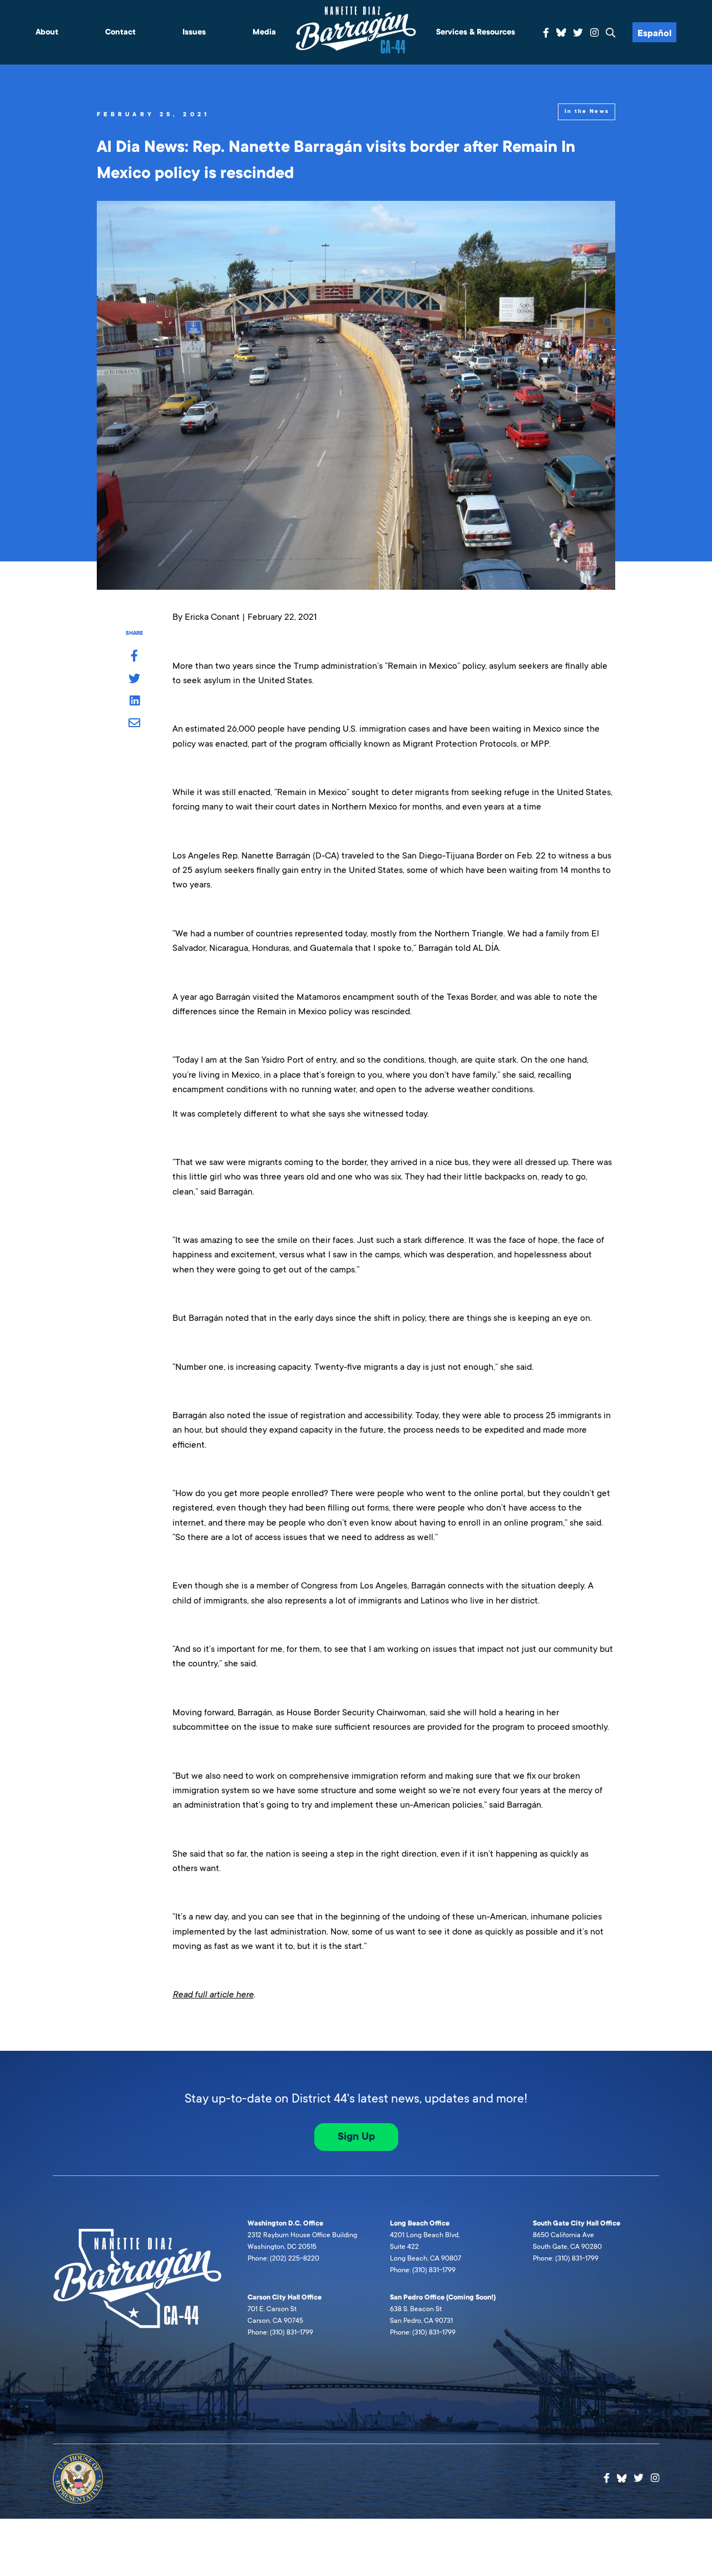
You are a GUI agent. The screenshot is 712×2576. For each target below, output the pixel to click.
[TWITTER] (134, 679)
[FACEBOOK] (134, 657)
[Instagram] (594, 33)
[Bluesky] (561, 31)
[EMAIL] (134, 724)
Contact (120, 32)
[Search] (611, 33)
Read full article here (213, 1994)
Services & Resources (476, 32)
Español (654, 33)
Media (264, 32)
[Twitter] (578, 33)
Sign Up (356, 2136)
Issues (194, 32)
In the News (587, 111)
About (47, 32)
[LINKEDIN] (134, 702)
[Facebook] (546, 33)
